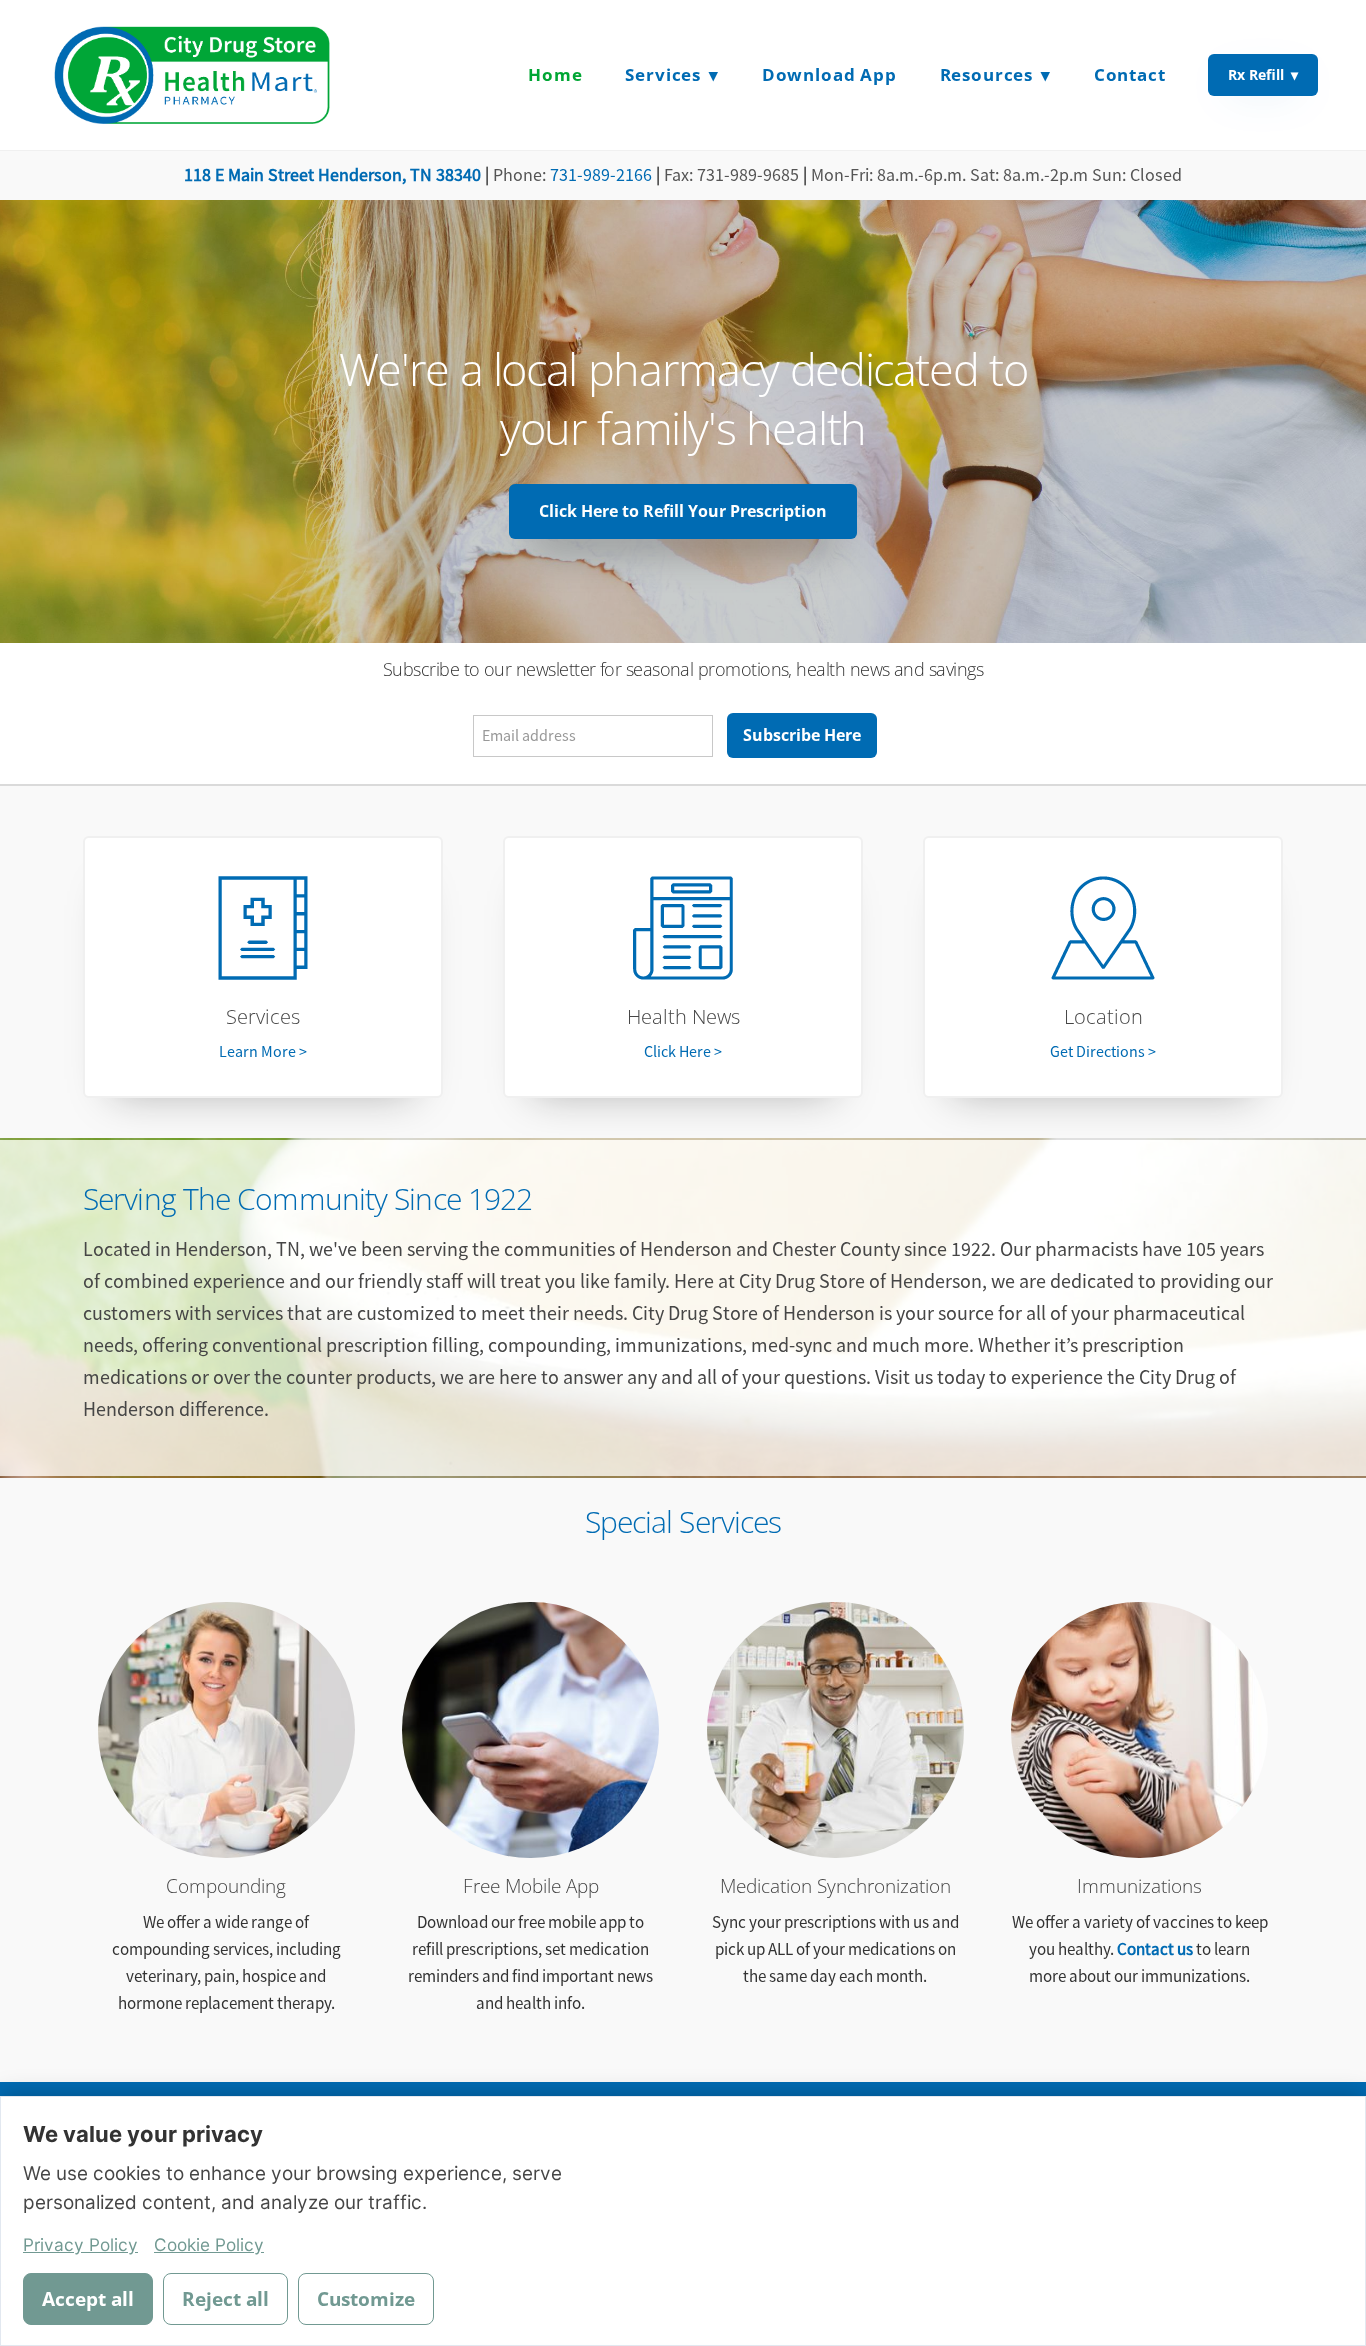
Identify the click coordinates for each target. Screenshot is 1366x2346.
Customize (366, 2299)
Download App (829, 74)
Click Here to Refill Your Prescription (683, 511)
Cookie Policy (209, 2244)
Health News (683, 1016)
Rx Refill (1263, 74)
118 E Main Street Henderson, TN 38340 (332, 175)
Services (263, 1016)
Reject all (225, 2299)
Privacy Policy (80, 2244)
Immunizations (1139, 1886)
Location (1103, 1016)
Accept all (88, 2299)
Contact (1130, 74)
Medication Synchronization (835, 1886)
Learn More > (263, 1052)
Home (555, 74)
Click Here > (683, 1052)
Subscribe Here (802, 735)
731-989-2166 (601, 175)
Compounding (226, 1886)
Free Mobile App (531, 1886)
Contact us (1155, 1949)
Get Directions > (1103, 1052)
